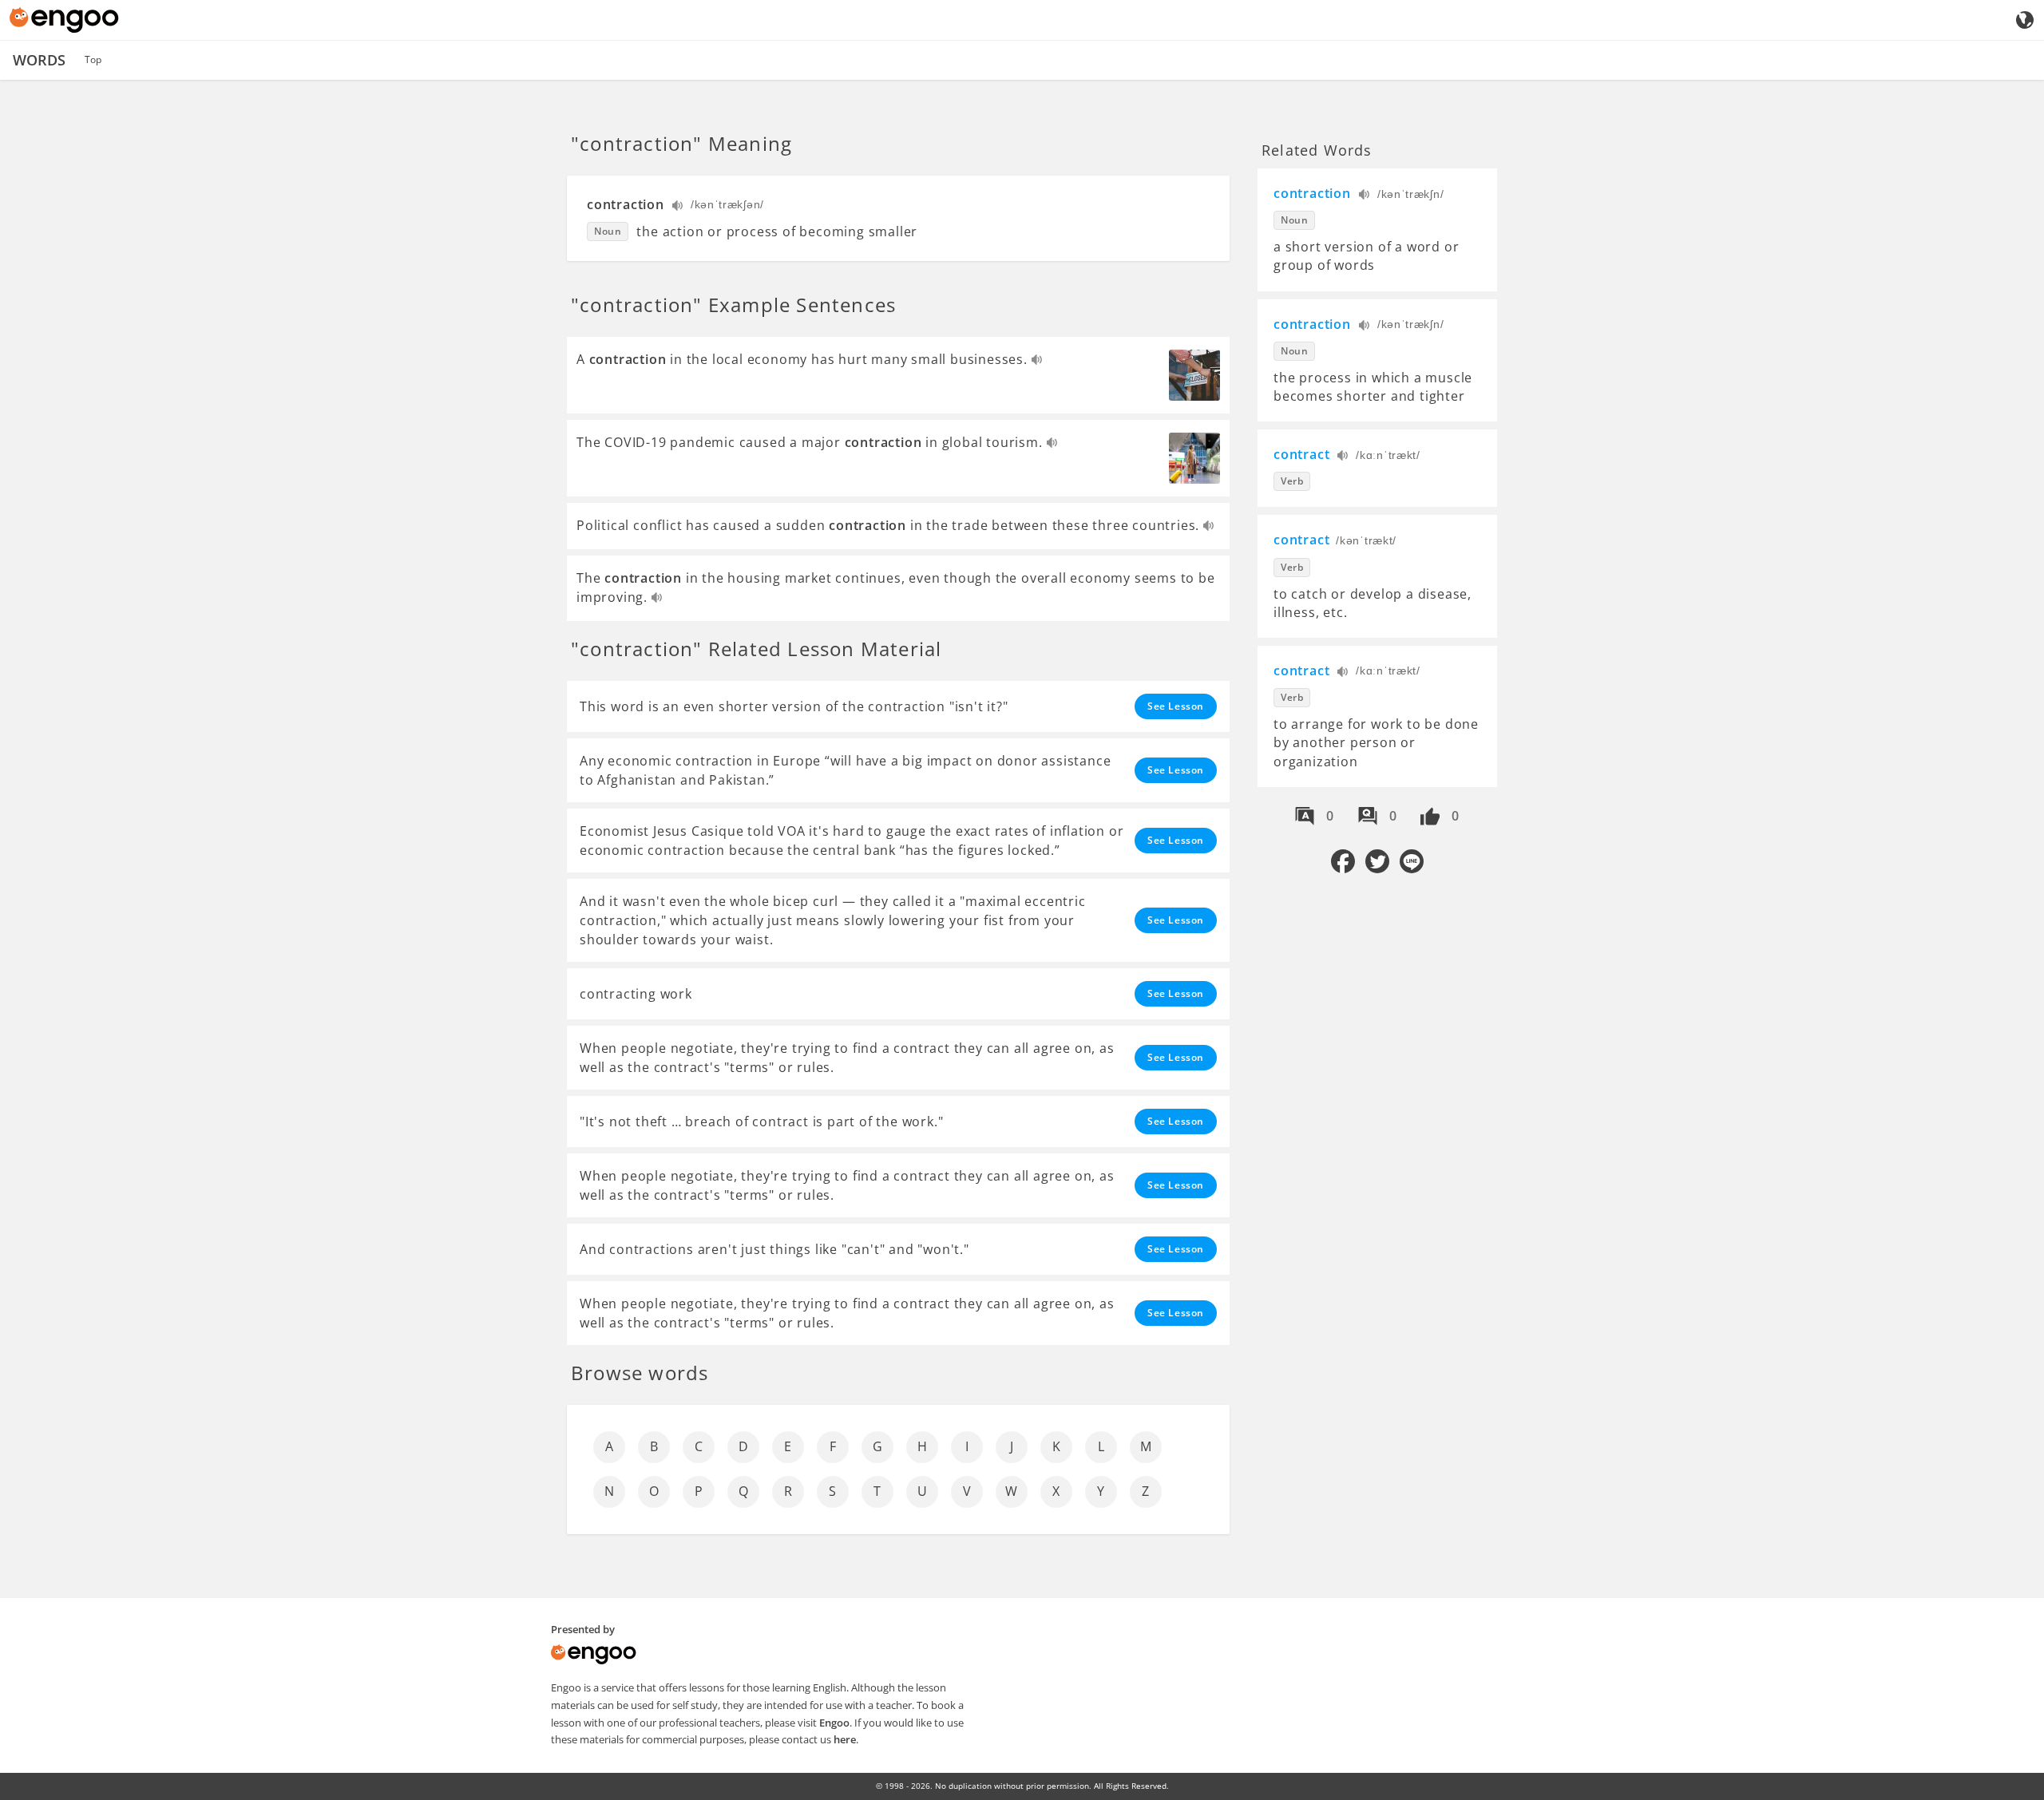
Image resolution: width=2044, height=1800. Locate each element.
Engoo (834, 1723)
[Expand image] (1194, 375)
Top (93, 59)
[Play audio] (678, 207)
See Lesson (1176, 706)
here (845, 1739)
